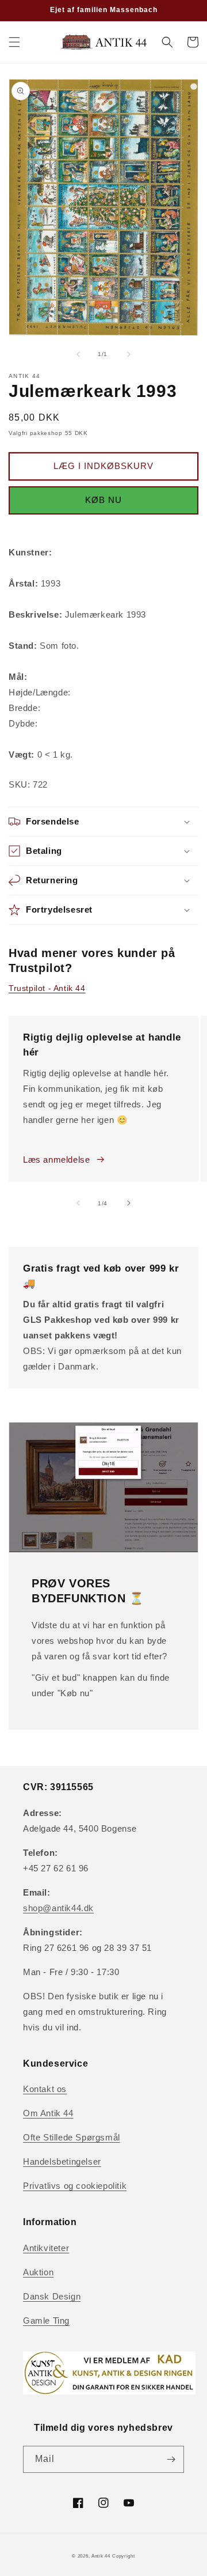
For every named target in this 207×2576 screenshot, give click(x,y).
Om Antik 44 (48, 2113)
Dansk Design (52, 2296)
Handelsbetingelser (62, 2161)
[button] (14, 42)
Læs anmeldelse (56, 1160)
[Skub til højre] (129, 354)
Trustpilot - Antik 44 (47, 988)
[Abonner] (171, 2459)
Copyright (123, 2556)
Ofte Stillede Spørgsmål (72, 2137)
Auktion (38, 2272)
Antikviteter (46, 2248)
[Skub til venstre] (78, 354)
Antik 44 (101, 2556)
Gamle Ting (46, 2320)
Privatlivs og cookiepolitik (75, 2186)
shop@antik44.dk (58, 1908)
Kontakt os (45, 2089)
